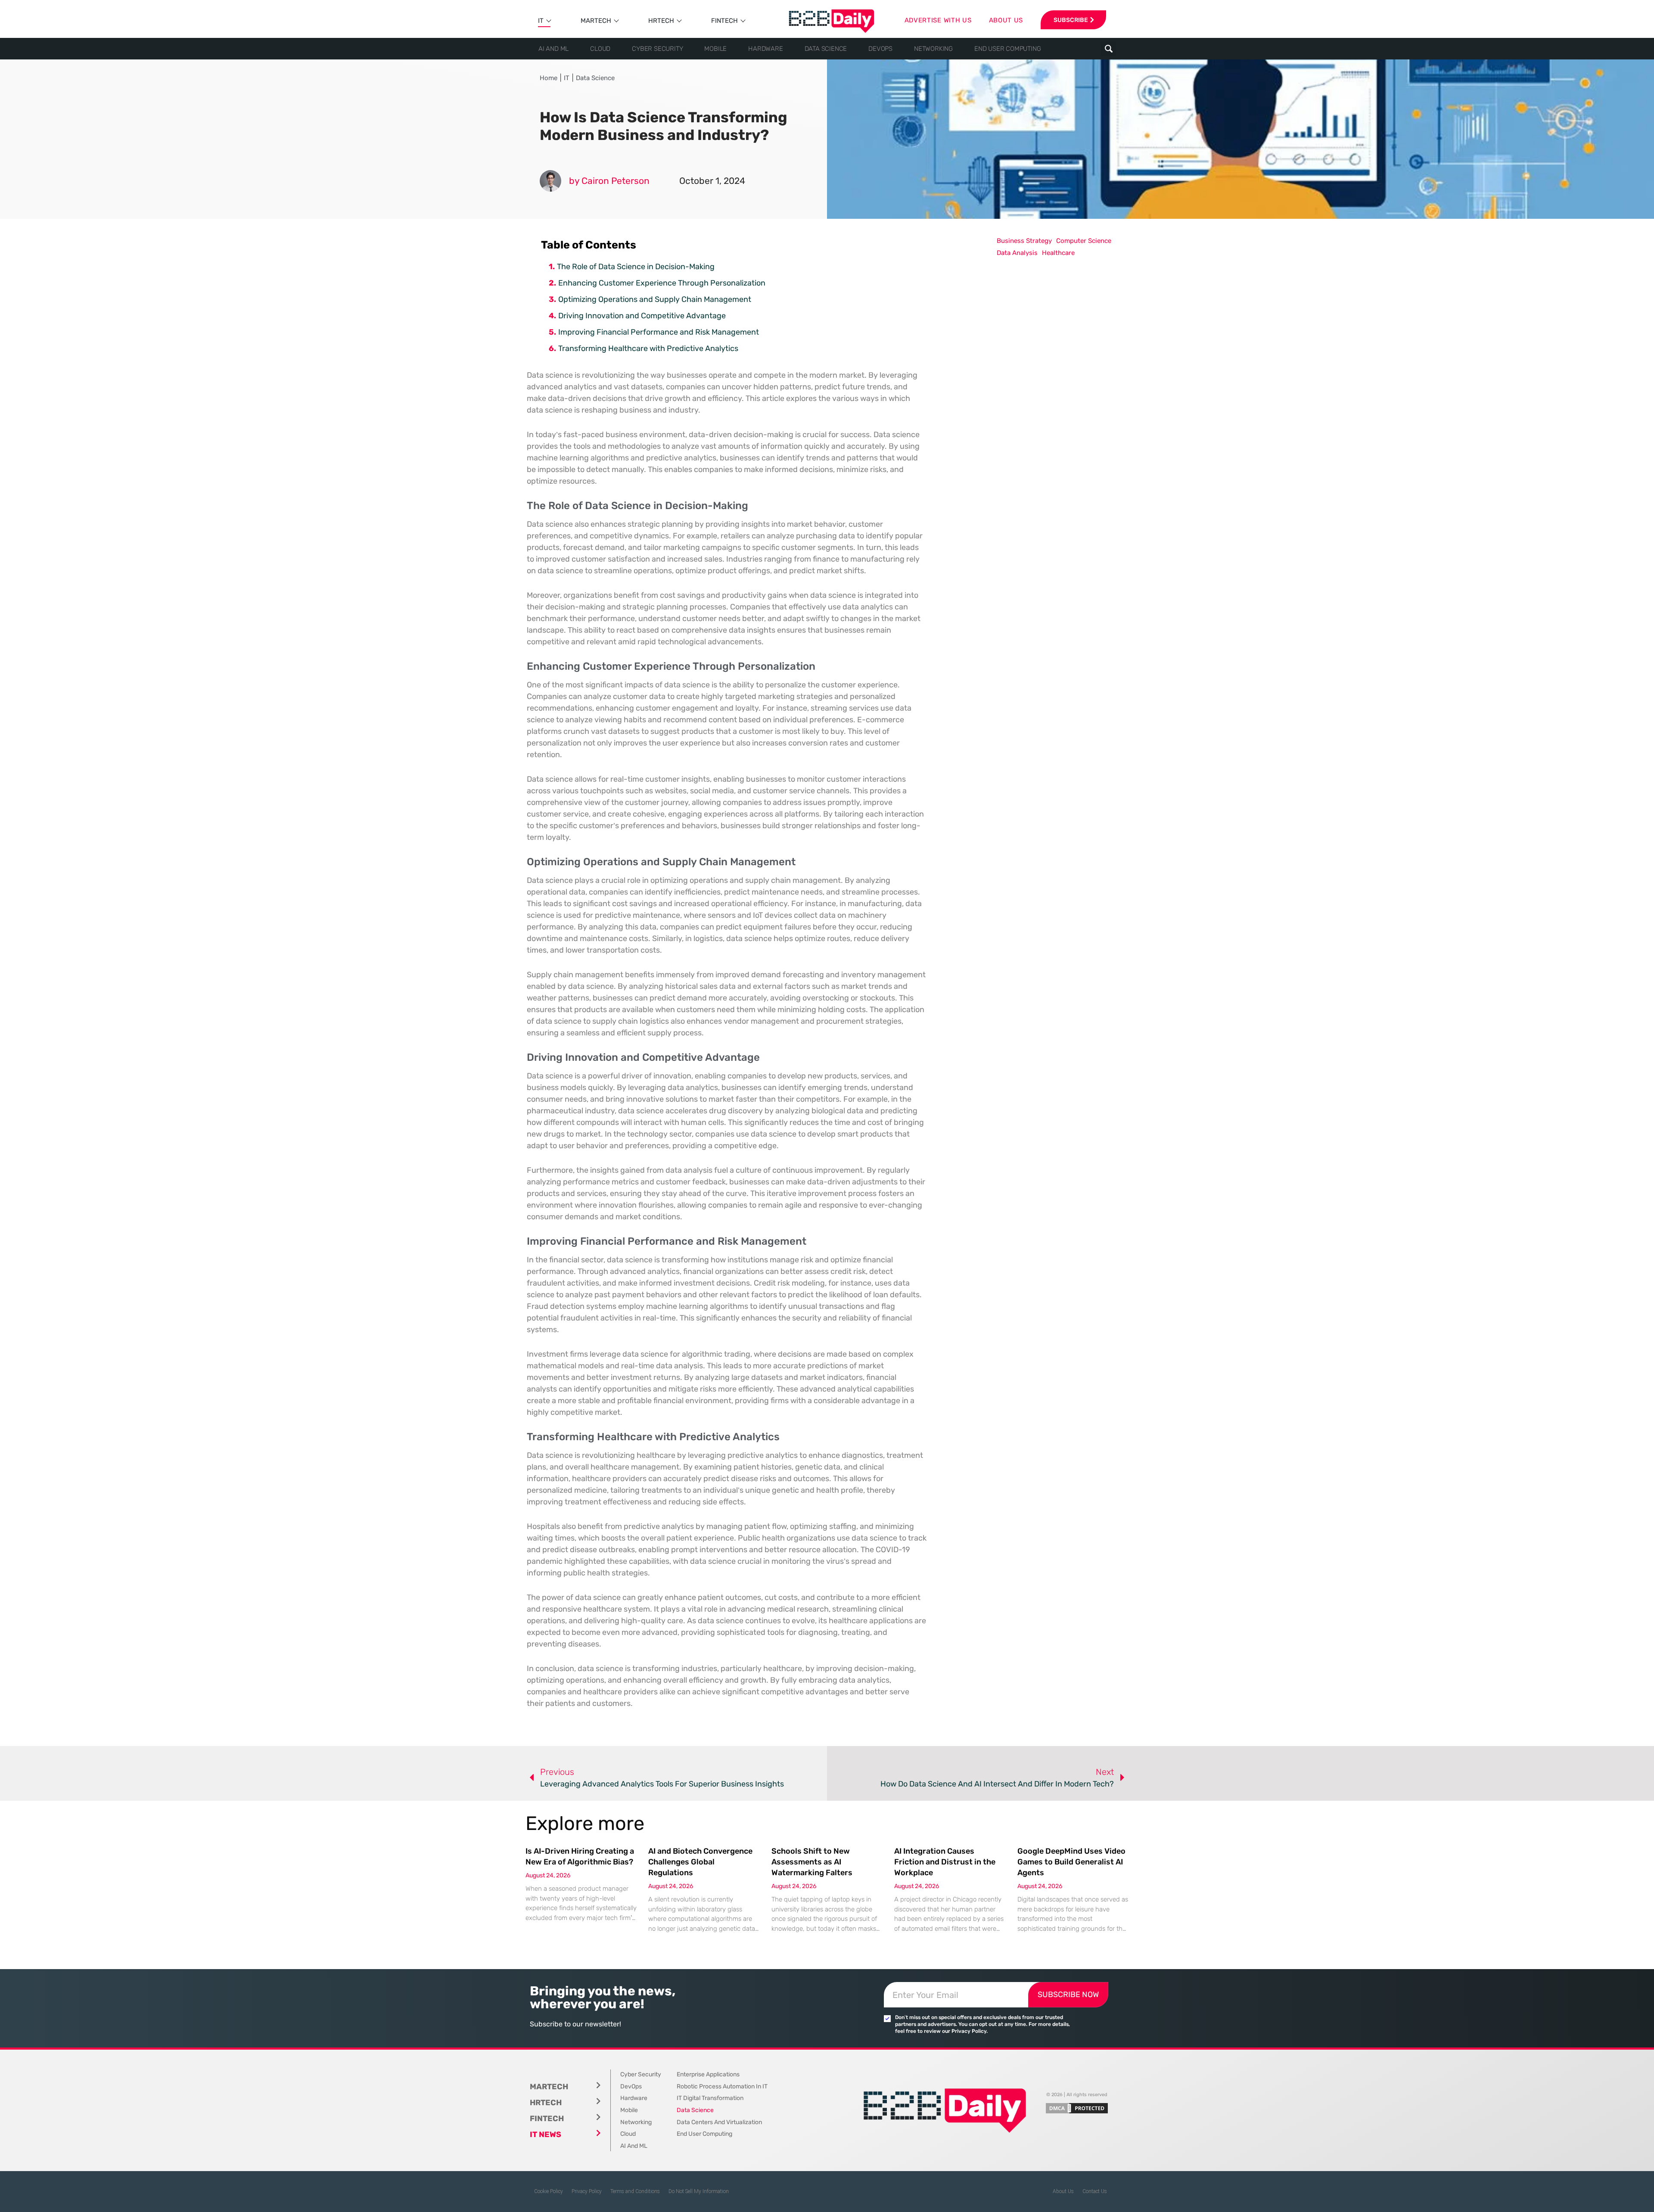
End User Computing (1007, 49)
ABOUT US (1006, 20)
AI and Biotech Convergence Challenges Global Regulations (700, 1862)
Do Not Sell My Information (699, 2191)
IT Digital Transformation (710, 2098)
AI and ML (553, 49)
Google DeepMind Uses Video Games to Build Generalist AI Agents (1071, 1862)
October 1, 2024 (712, 181)
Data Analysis (1017, 253)
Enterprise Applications (708, 2074)
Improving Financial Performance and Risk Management (659, 332)
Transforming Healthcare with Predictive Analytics (648, 348)
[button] (1108, 49)
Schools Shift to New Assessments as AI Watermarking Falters (812, 1862)
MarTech (596, 21)
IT (541, 21)
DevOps (880, 49)
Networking (933, 49)
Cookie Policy (549, 2191)
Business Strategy (1024, 241)
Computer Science (1084, 241)
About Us (1063, 2191)
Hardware (765, 49)
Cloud (600, 49)
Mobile (715, 49)
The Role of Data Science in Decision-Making (636, 267)
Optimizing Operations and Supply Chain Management (655, 299)
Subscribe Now (1068, 1995)
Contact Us (1095, 2191)
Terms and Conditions (635, 2191)
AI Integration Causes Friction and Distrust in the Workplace (945, 1862)
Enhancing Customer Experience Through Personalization (662, 283)
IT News (546, 2134)
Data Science (826, 49)
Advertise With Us (938, 20)
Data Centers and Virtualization (719, 2122)
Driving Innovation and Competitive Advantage (642, 316)
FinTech (724, 21)
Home (549, 78)
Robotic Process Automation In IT (722, 2086)
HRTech (661, 21)
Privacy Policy (587, 2191)
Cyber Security (657, 49)
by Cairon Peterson (609, 181)
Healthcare (1058, 253)
